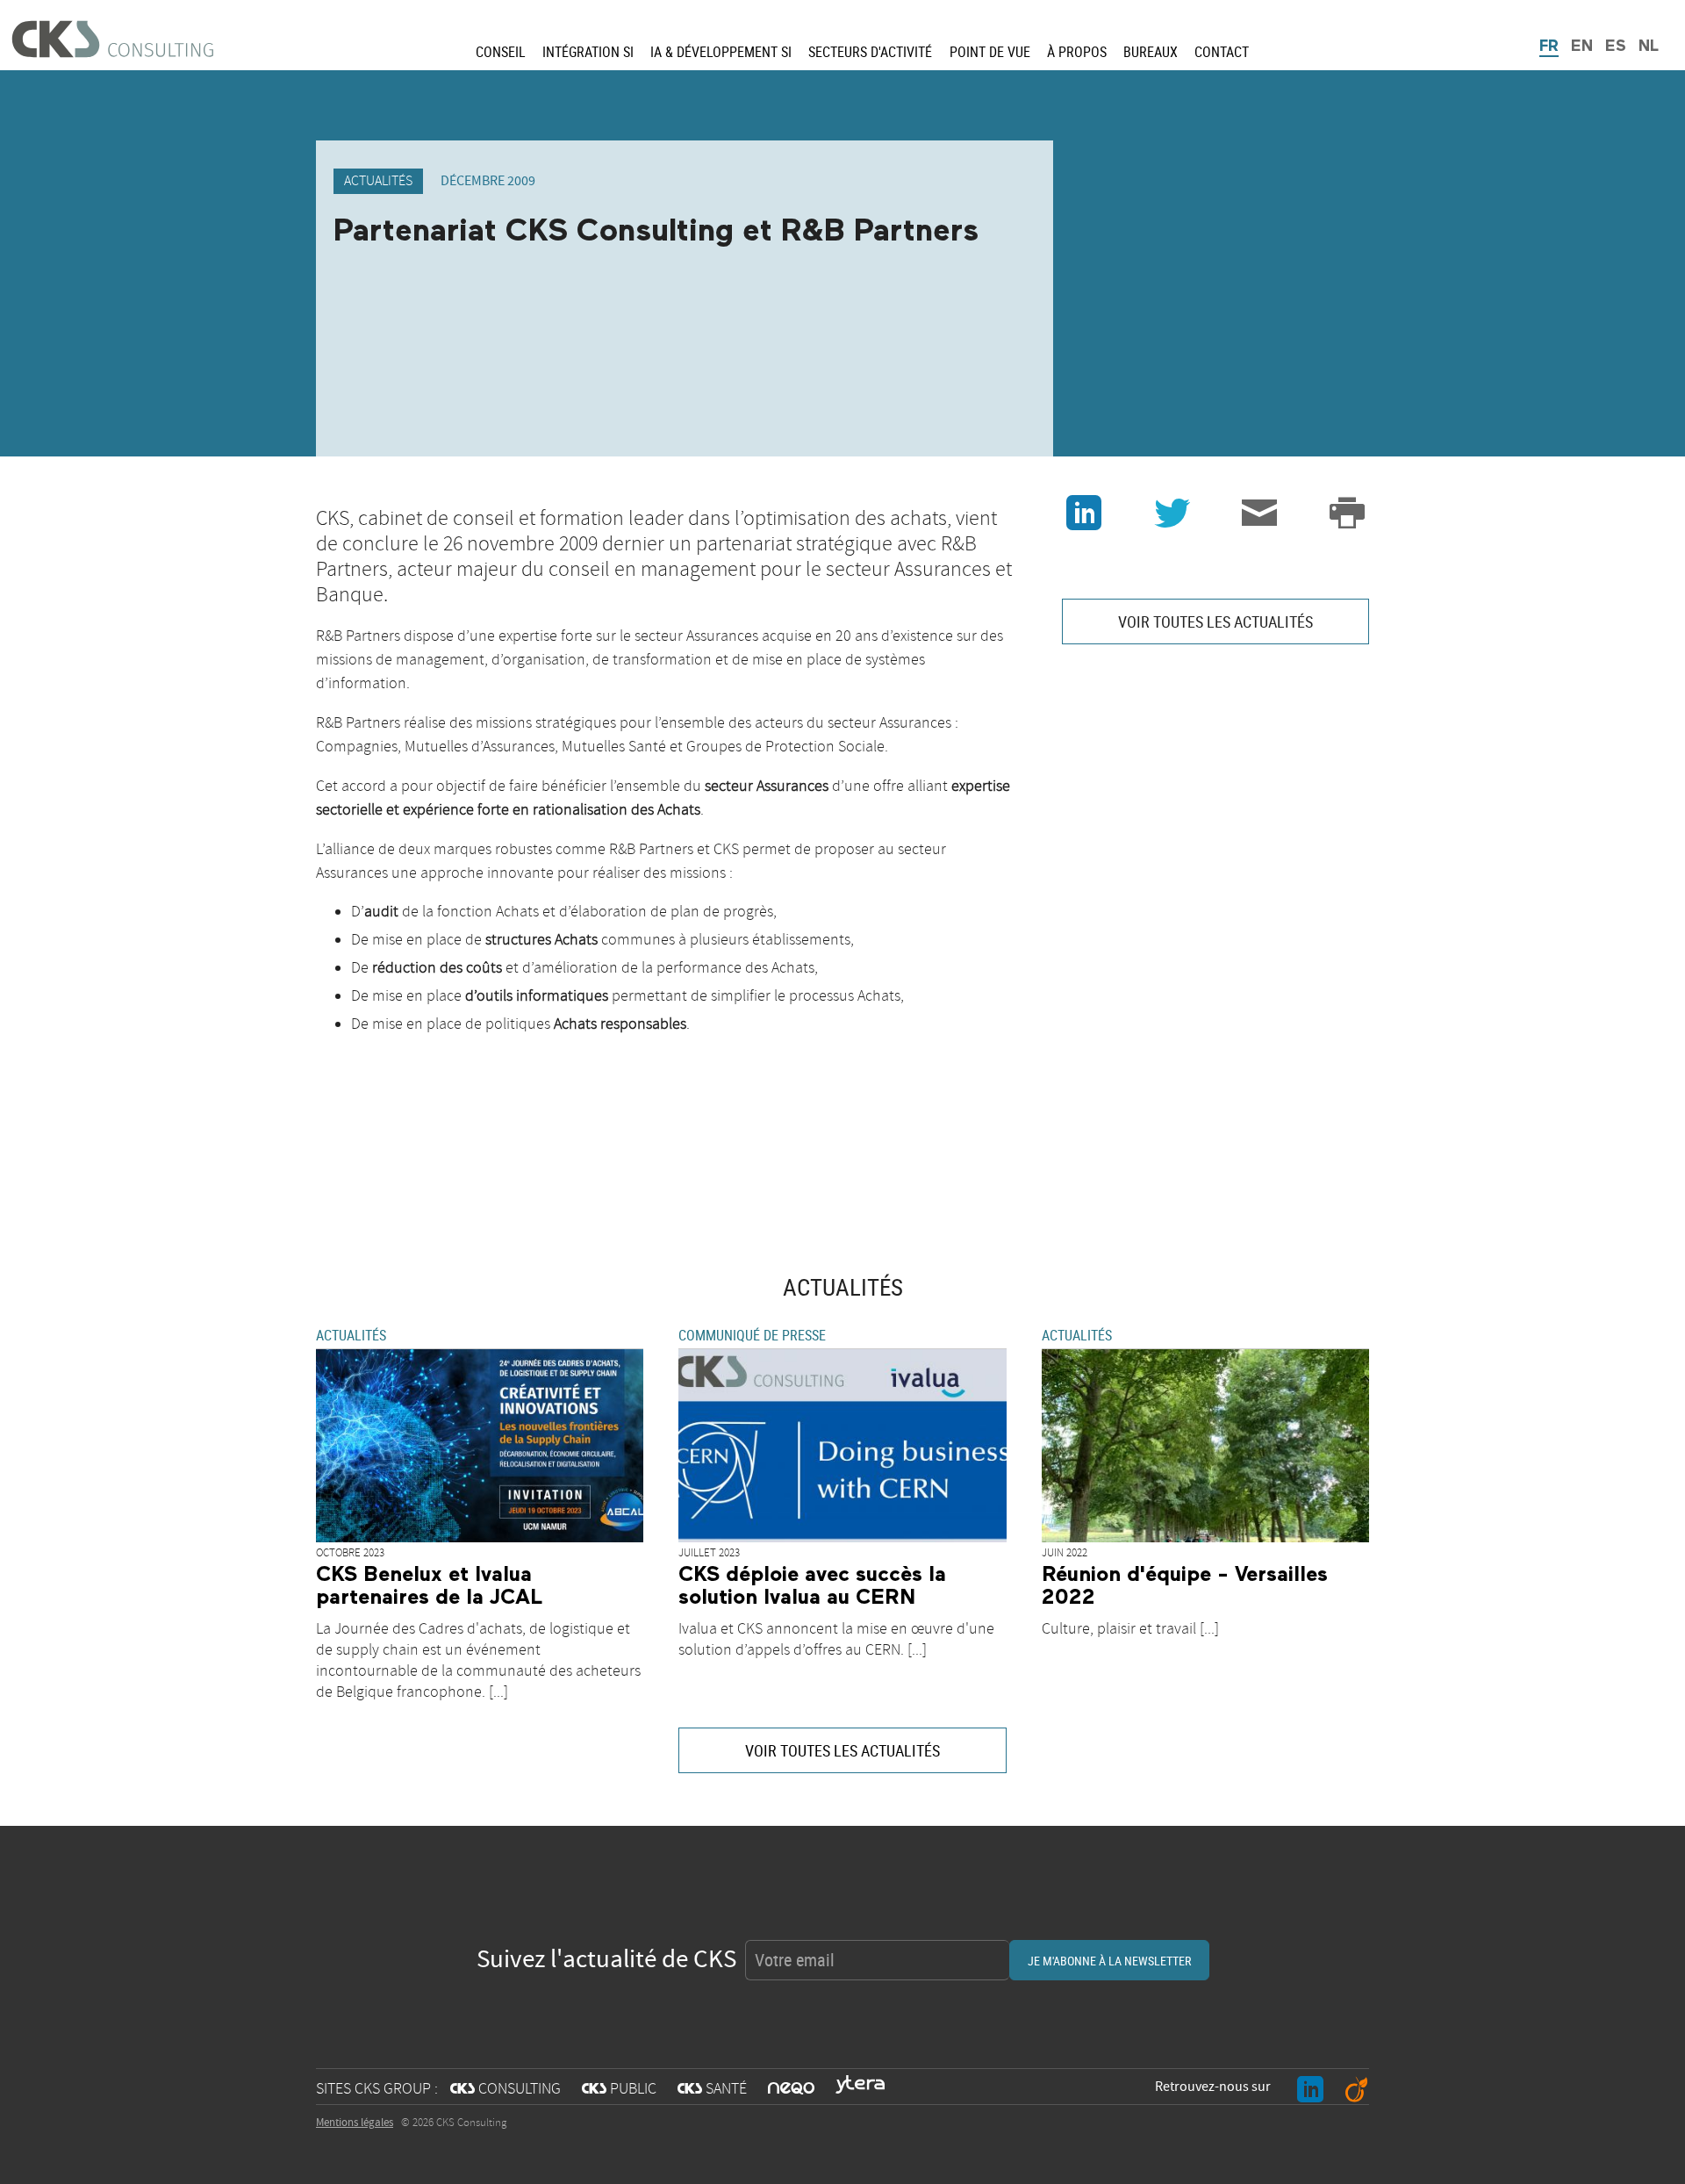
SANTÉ (712, 2089)
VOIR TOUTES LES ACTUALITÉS (1215, 621)
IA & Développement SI (721, 52)
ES (1616, 47)
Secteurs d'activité (870, 52)
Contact (1222, 52)
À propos (1077, 52)
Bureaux (1151, 52)
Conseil (501, 52)
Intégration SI (588, 52)
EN (1582, 47)
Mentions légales (355, 2123)
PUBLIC (619, 2089)
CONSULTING (505, 2089)
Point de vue (990, 52)
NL (1649, 47)
